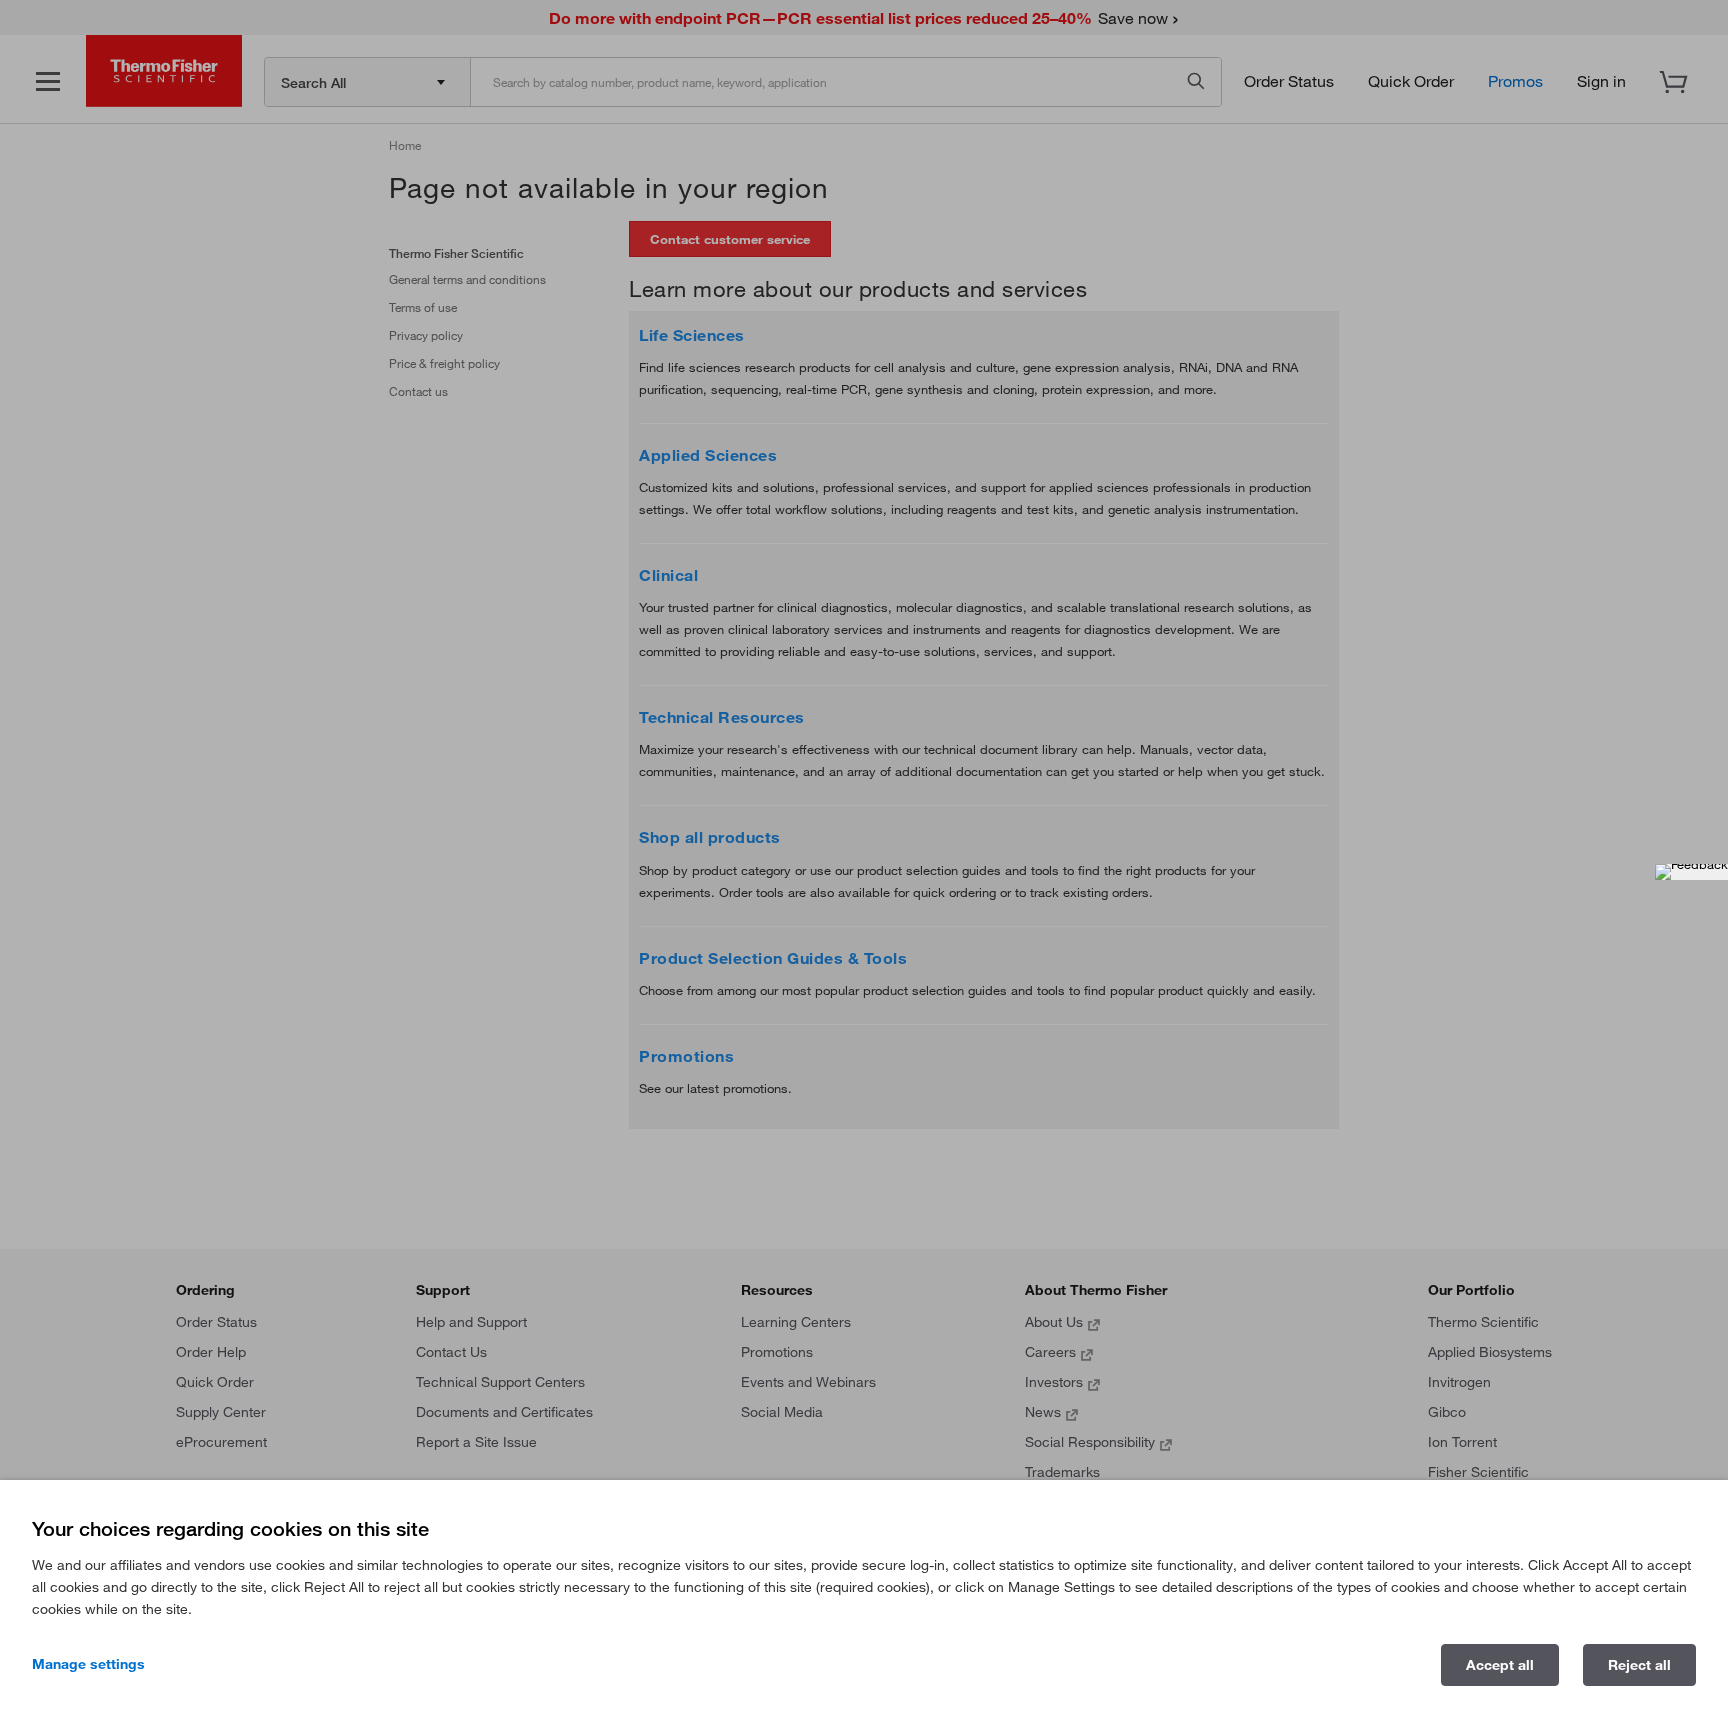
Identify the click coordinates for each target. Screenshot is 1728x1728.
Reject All (1639, 1665)
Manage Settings (88, 1664)
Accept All (1500, 1665)
